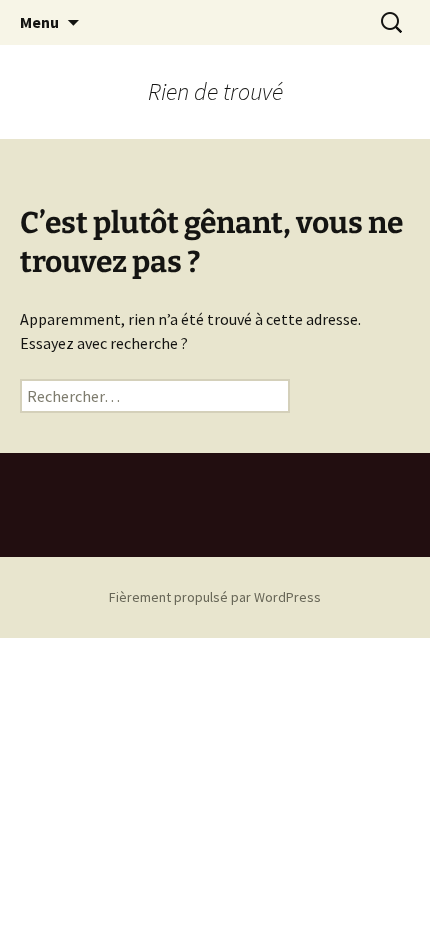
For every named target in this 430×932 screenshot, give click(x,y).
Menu (39, 22)
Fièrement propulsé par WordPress (215, 597)
